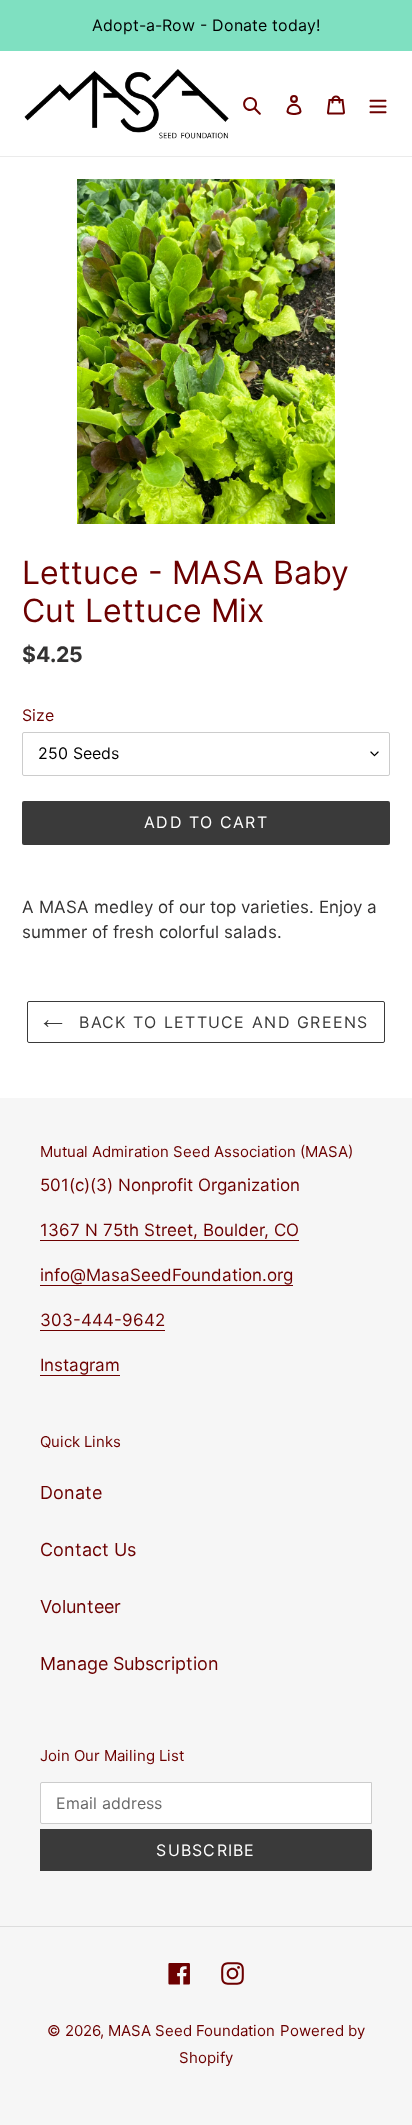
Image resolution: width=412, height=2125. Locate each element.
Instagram (80, 1365)
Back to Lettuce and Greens (221, 1022)
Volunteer (80, 1606)
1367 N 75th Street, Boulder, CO (169, 1230)
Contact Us (88, 1549)
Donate (71, 1492)
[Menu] (378, 103)
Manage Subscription (129, 1663)
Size (38, 715)
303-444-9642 (102, 1320)
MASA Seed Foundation (191, 2030)
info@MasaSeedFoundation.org (166, 1275)
